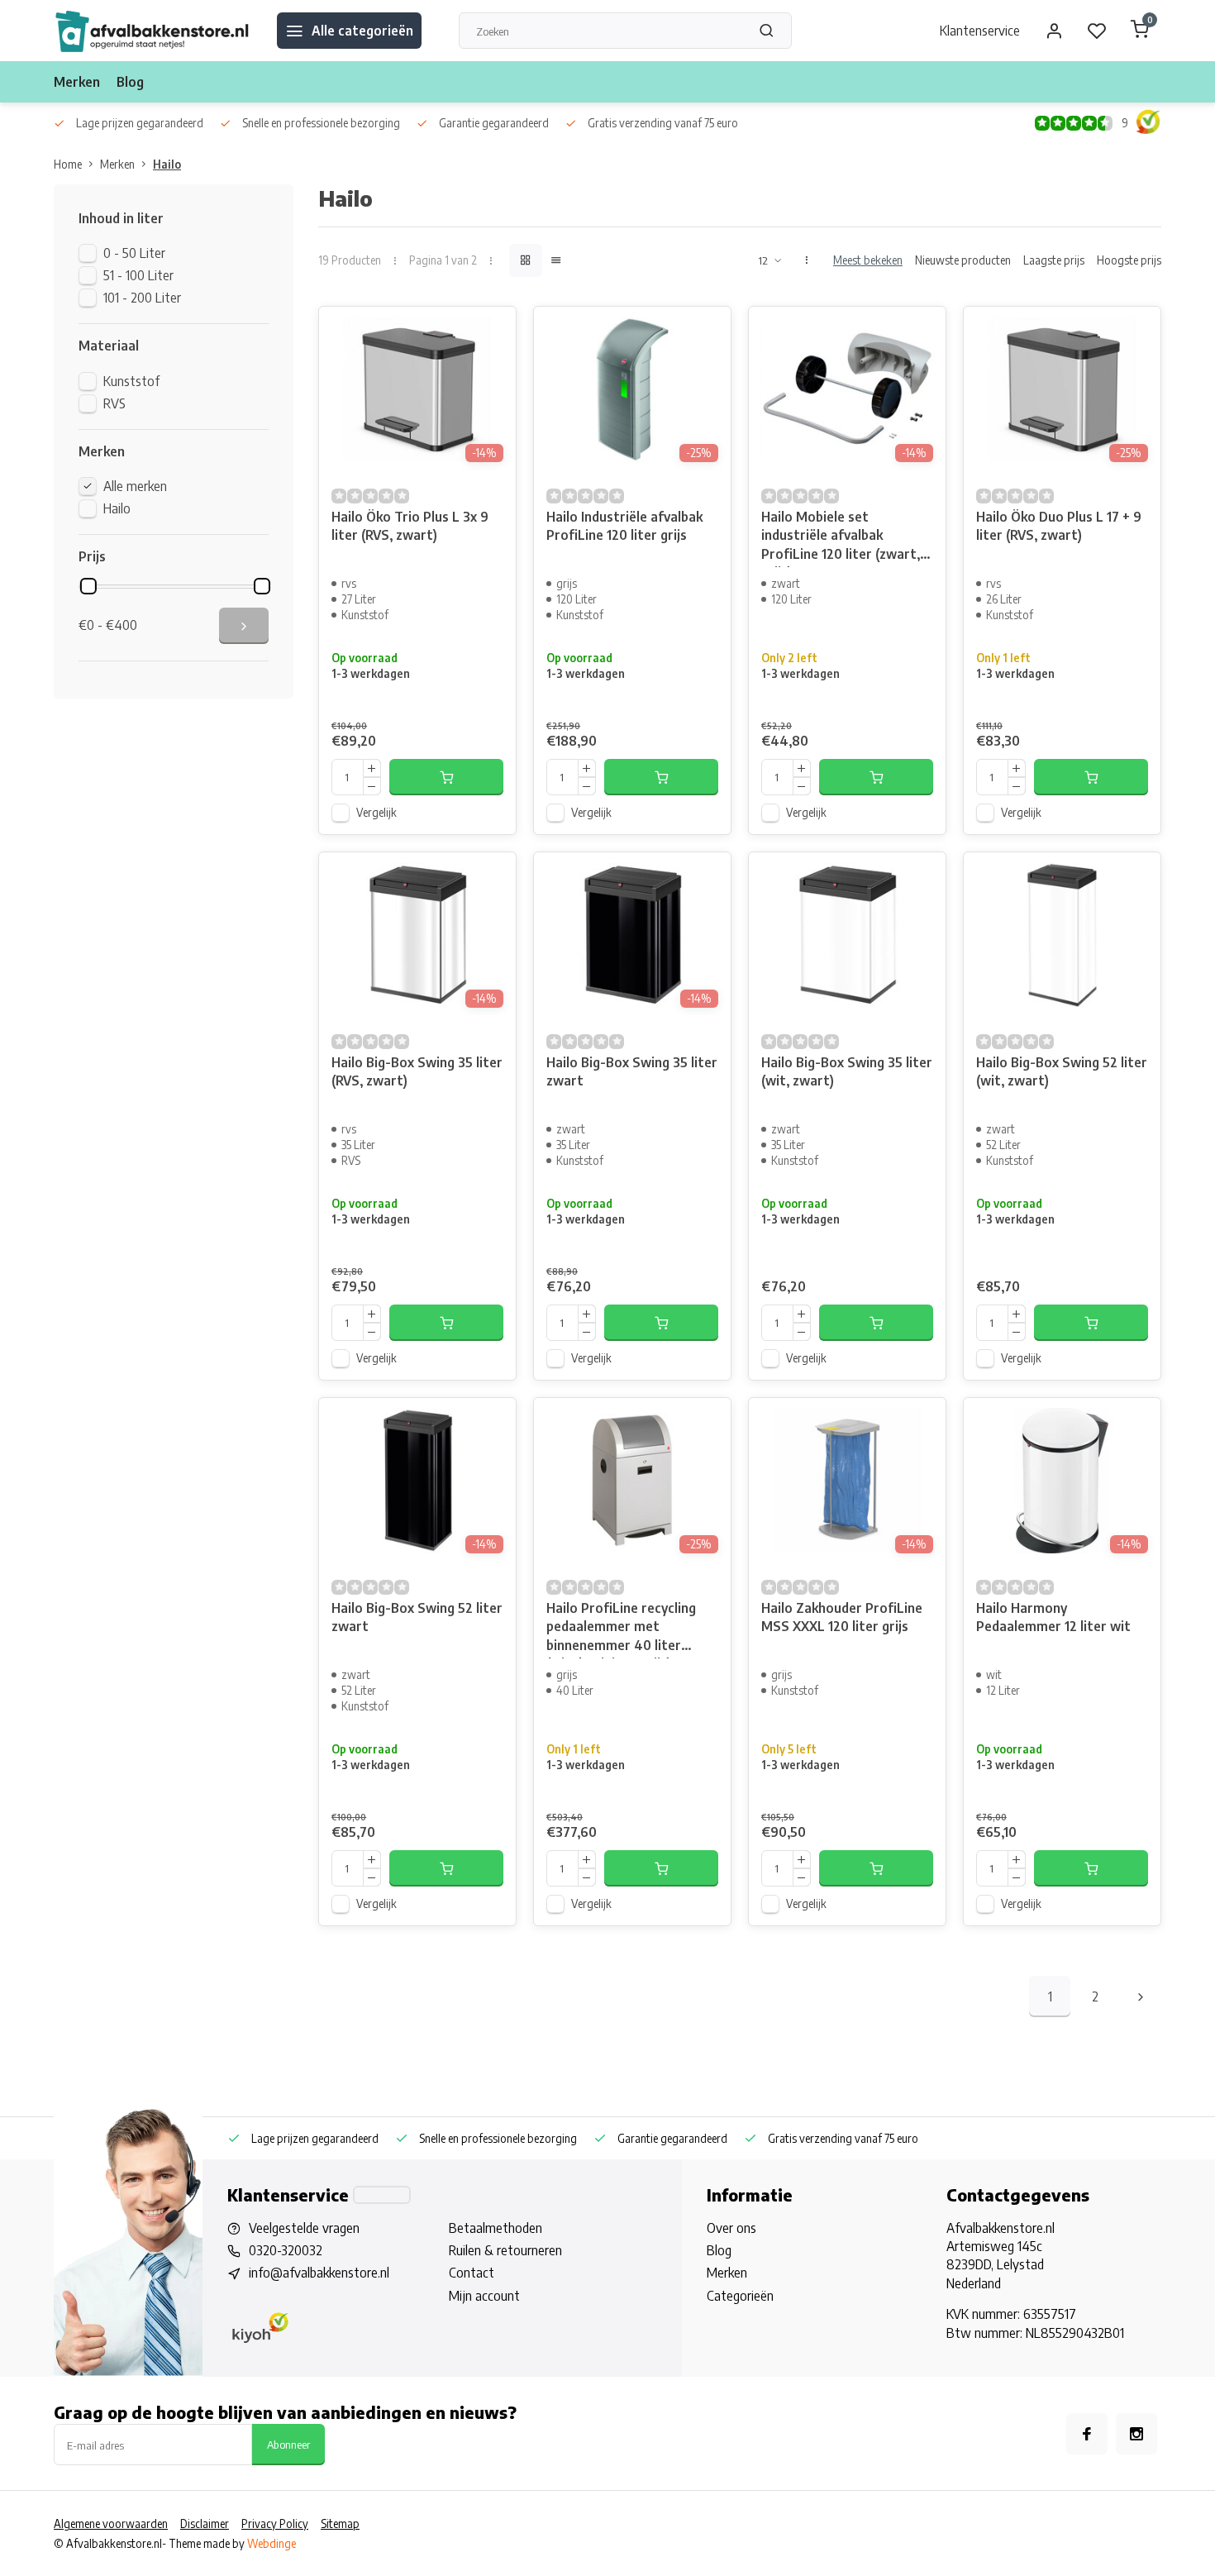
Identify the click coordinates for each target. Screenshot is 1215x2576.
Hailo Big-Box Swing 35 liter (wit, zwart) (847, 1071)
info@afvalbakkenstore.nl (319, 2273)
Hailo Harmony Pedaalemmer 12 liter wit (1053, 1617)
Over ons (731, 2228)
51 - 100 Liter (138, 275)
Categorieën (740, 2296)
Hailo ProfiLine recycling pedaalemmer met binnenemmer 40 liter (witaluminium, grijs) (621, 1629)
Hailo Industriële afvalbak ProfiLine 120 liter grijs (624, 526)
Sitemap (340, 2524)
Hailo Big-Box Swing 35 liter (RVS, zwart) (417, 1071)
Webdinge (272, 2543)
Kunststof (131, 381)
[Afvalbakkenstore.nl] (153, 31)
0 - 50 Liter (134, 253)
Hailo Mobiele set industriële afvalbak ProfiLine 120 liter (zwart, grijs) (841, 538)
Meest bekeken (868, 260)
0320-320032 (286, 2250)
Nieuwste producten (963, 260)
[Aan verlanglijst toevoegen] (491, 332)
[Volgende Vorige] (1141, 1996)
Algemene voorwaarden (111, 2524)
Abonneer (288, 2444)
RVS (114, 403)
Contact (472, 2273)
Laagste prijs (1054, 260)
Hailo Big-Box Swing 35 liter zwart (632, 1071)
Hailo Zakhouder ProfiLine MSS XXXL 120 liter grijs (842, 1617)
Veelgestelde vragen (304, 2228)
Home (68, 164)
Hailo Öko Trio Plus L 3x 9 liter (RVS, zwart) (410, 526)
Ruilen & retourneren (505, 2250)
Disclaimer (205, 2524)
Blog (130, 82)
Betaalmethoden (496, 2228)
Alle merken (135, 486)
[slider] (88, 586)
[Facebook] (1087, 2434)
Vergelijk (376, 812)
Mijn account (484, 2296)
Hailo (167, 164)
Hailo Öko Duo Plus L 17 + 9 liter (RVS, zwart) (1059, 526)
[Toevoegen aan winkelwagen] (446, 777)
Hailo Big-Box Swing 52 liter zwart (417, 1617)
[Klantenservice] (382, 2195)
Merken (77, 82)
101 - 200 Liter (142, 298)
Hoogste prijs (1129, 260)
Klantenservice (980, 31)
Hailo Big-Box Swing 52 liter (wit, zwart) (1062, 1071)
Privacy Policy (275, 2524)
